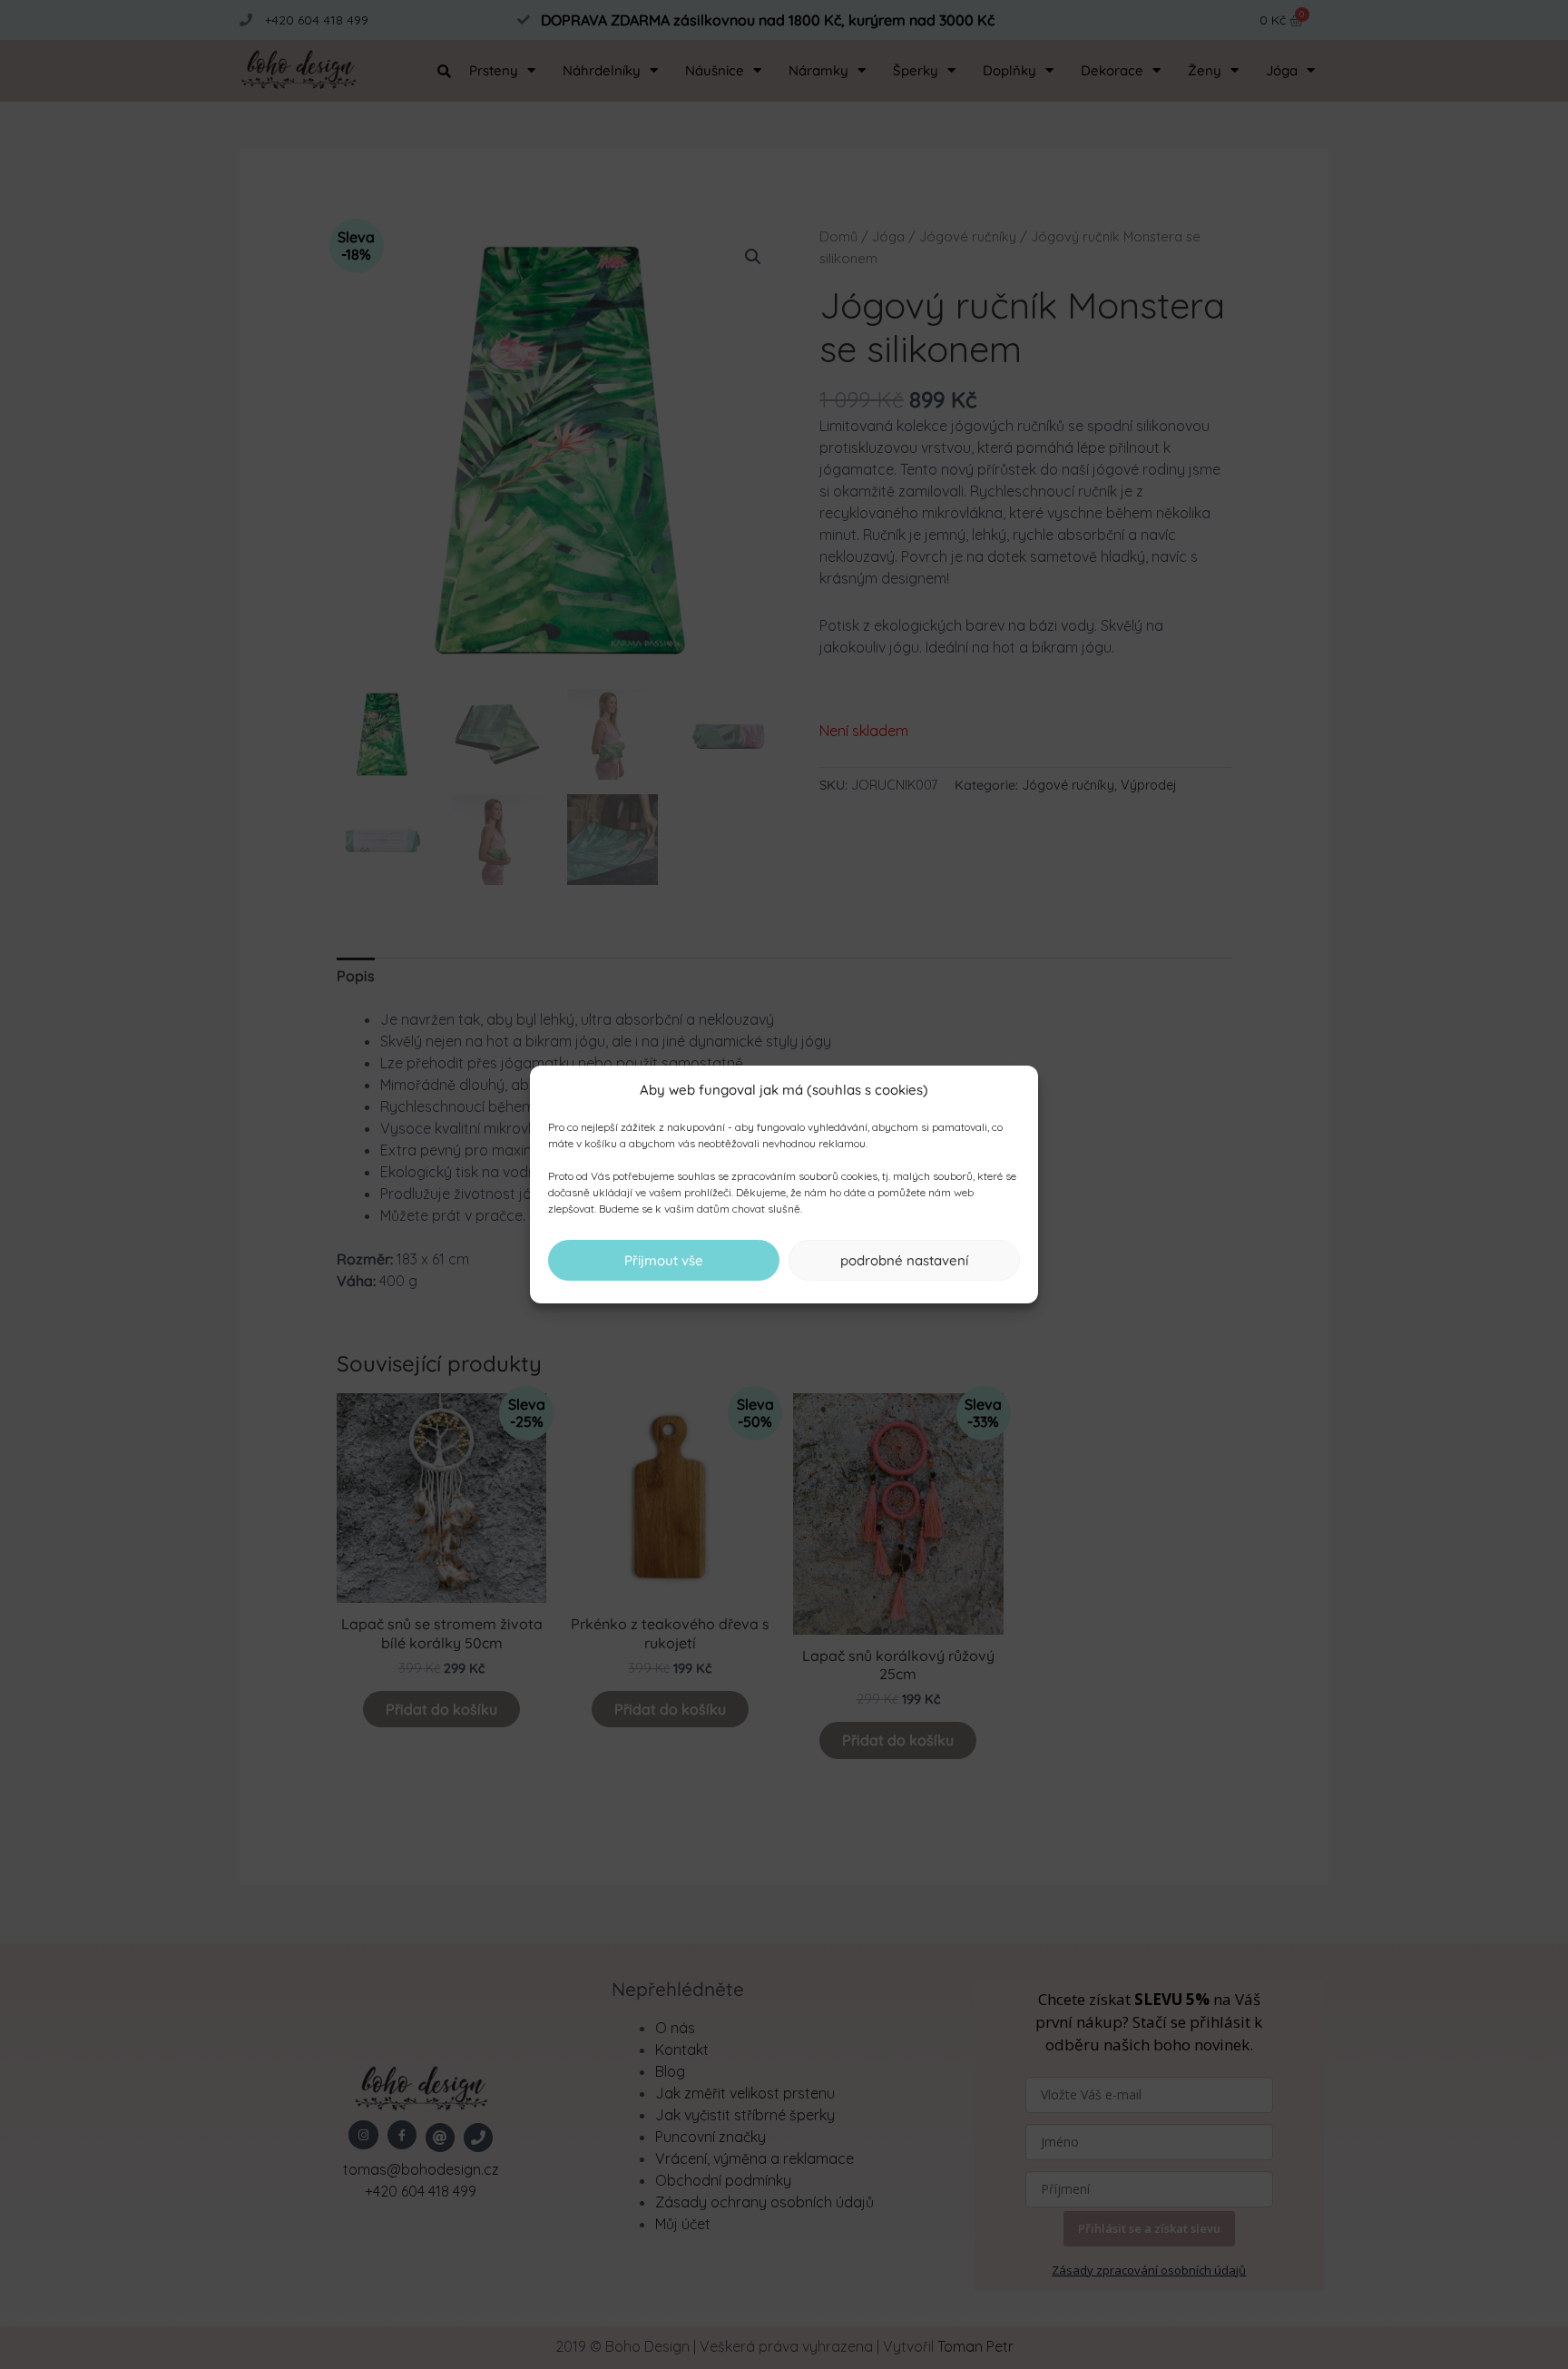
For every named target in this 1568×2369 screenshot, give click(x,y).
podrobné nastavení (904, 1260)
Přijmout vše (664, 1260)
